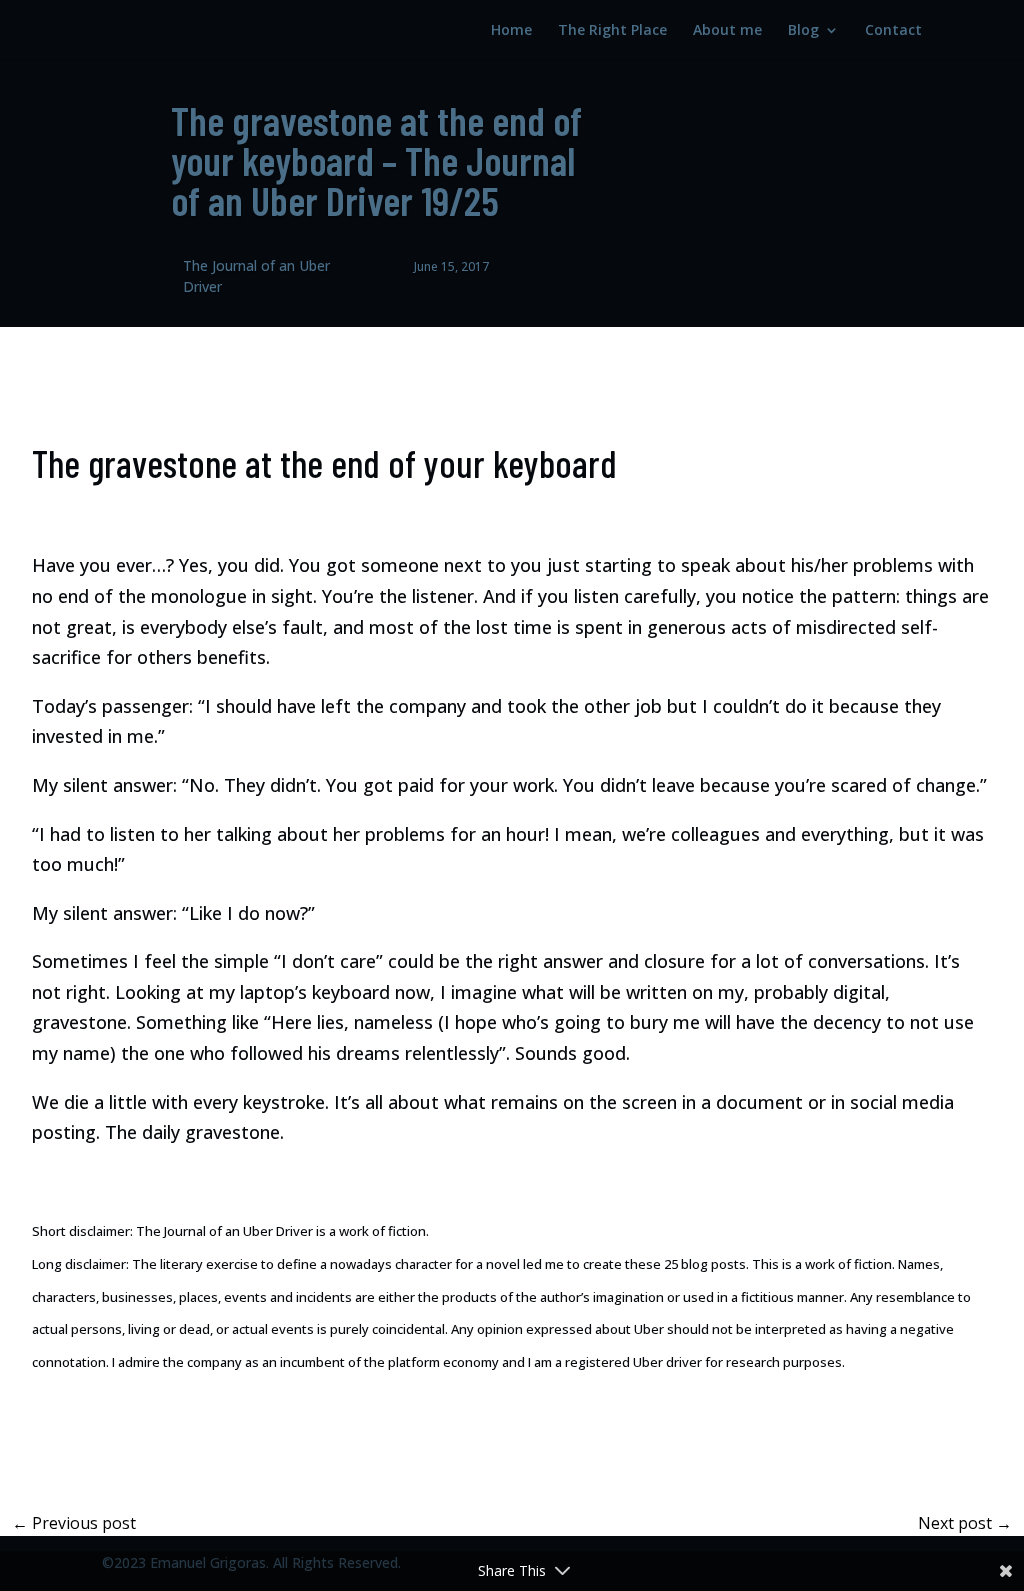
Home (511, 31)
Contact (893, 31)
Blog (803, 31)
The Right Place (612, 31)
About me (727, 31)
